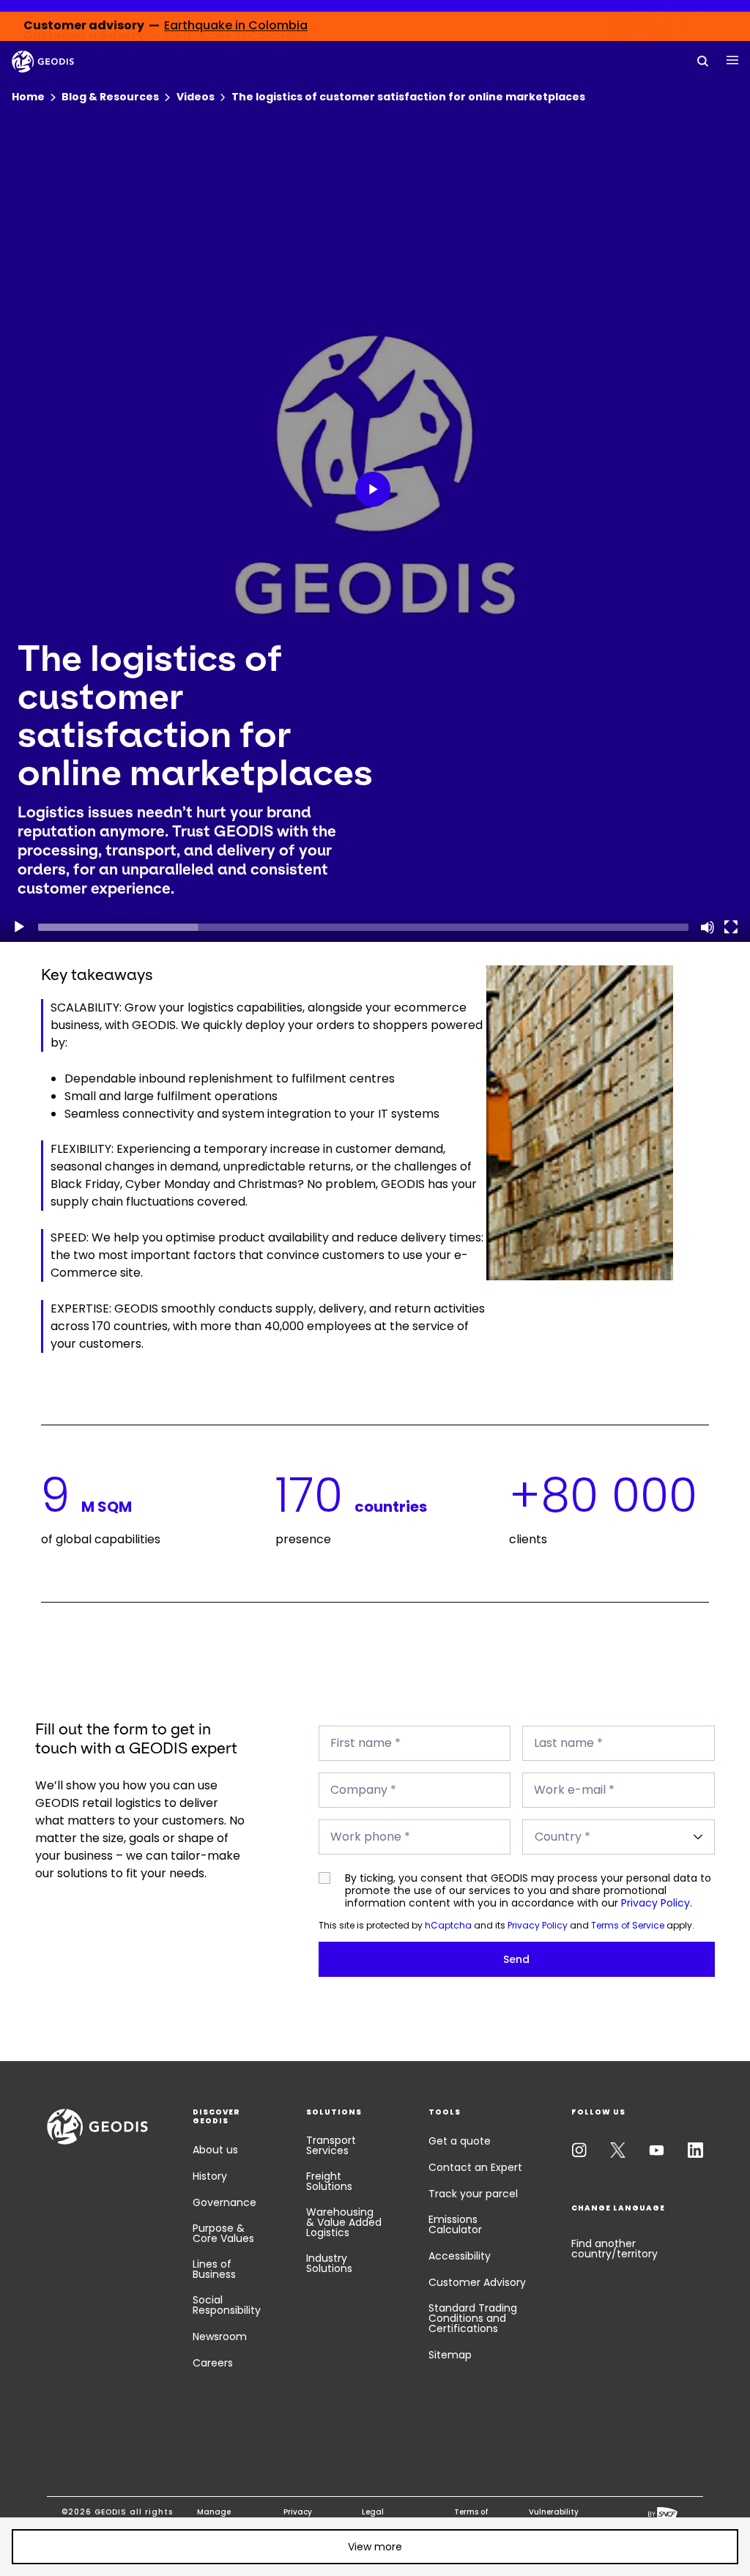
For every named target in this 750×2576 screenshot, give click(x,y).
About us (215, 2150)
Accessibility (460, 2256)
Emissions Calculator (455, 2224)
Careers (213, 2363)
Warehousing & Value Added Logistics (344, 2222)
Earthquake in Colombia (236, 26)
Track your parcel (473, 2194)
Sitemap (450, 2355)
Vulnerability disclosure (554, 2517)
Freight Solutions (329, 2181)
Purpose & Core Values (223, 2233)
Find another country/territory (615, 2249)
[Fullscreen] (731, 927)
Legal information (385, 2517)
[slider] (363, 927)
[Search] (703, 60)
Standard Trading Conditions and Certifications (473, 2318)
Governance (224, 2202)
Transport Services (331, 2145)
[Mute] (708, 927)
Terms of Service (628, 1925)
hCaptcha (448, 1925)
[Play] (19, 927)
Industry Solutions (329, 2263)
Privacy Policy (656, 1903)
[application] (375, 491)
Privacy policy (298, 2517)
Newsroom (220, 2336)
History (210, 2176)
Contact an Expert (475, 2167)
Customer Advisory (477, 2282)
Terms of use (471, 2517)
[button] (375, 492)
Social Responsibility (227, 2305)
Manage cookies (214, 2517)
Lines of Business (214, 2269)
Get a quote (460, 2141)
